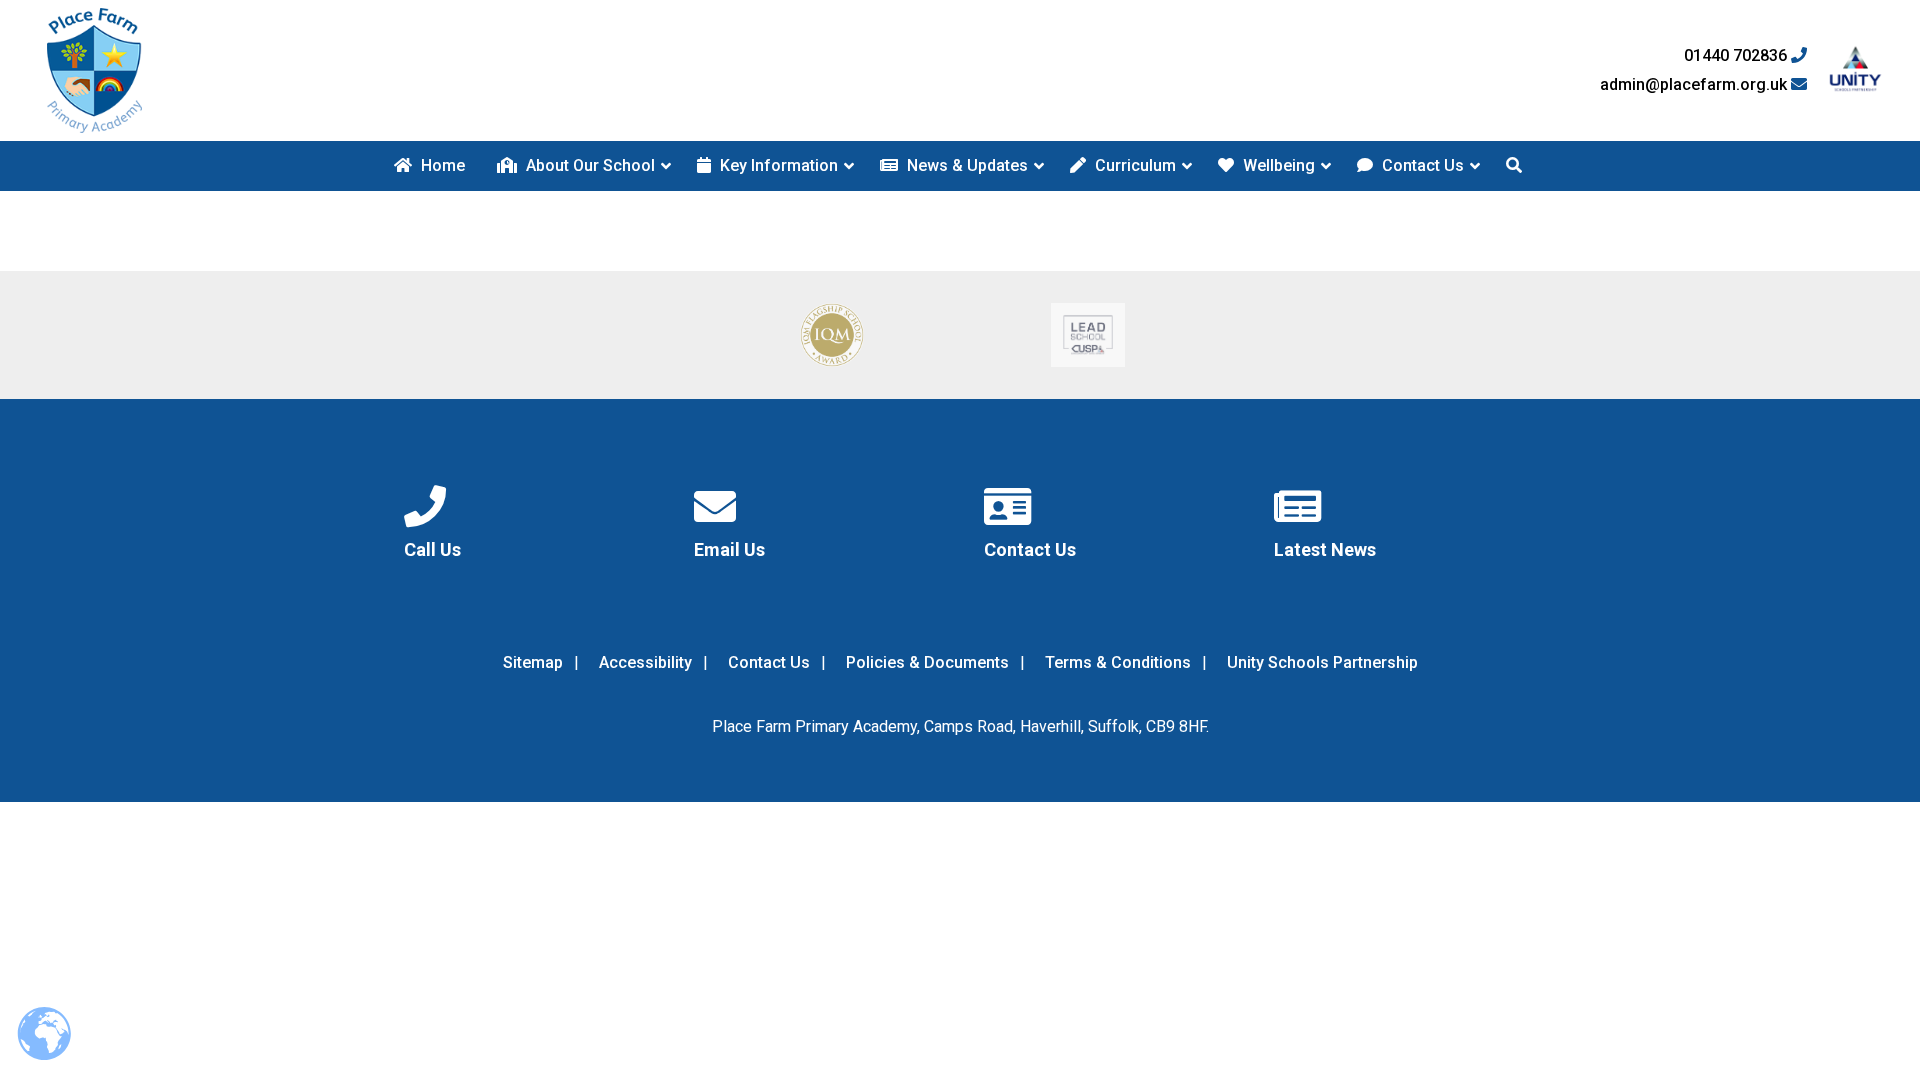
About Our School (588, 165)
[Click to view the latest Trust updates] (1855, 70)
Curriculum (1133, 165)
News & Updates (965, 165)
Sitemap (533, 662)
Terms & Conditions (1118, 662)
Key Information (777, 165)
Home (441, 165)
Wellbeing (1277, 165)
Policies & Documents (927, 662)
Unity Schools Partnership (1322, 662)
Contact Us (1421, 165)
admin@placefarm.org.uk (1695, 85)
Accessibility (645, 662)
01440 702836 (1737, 56)
